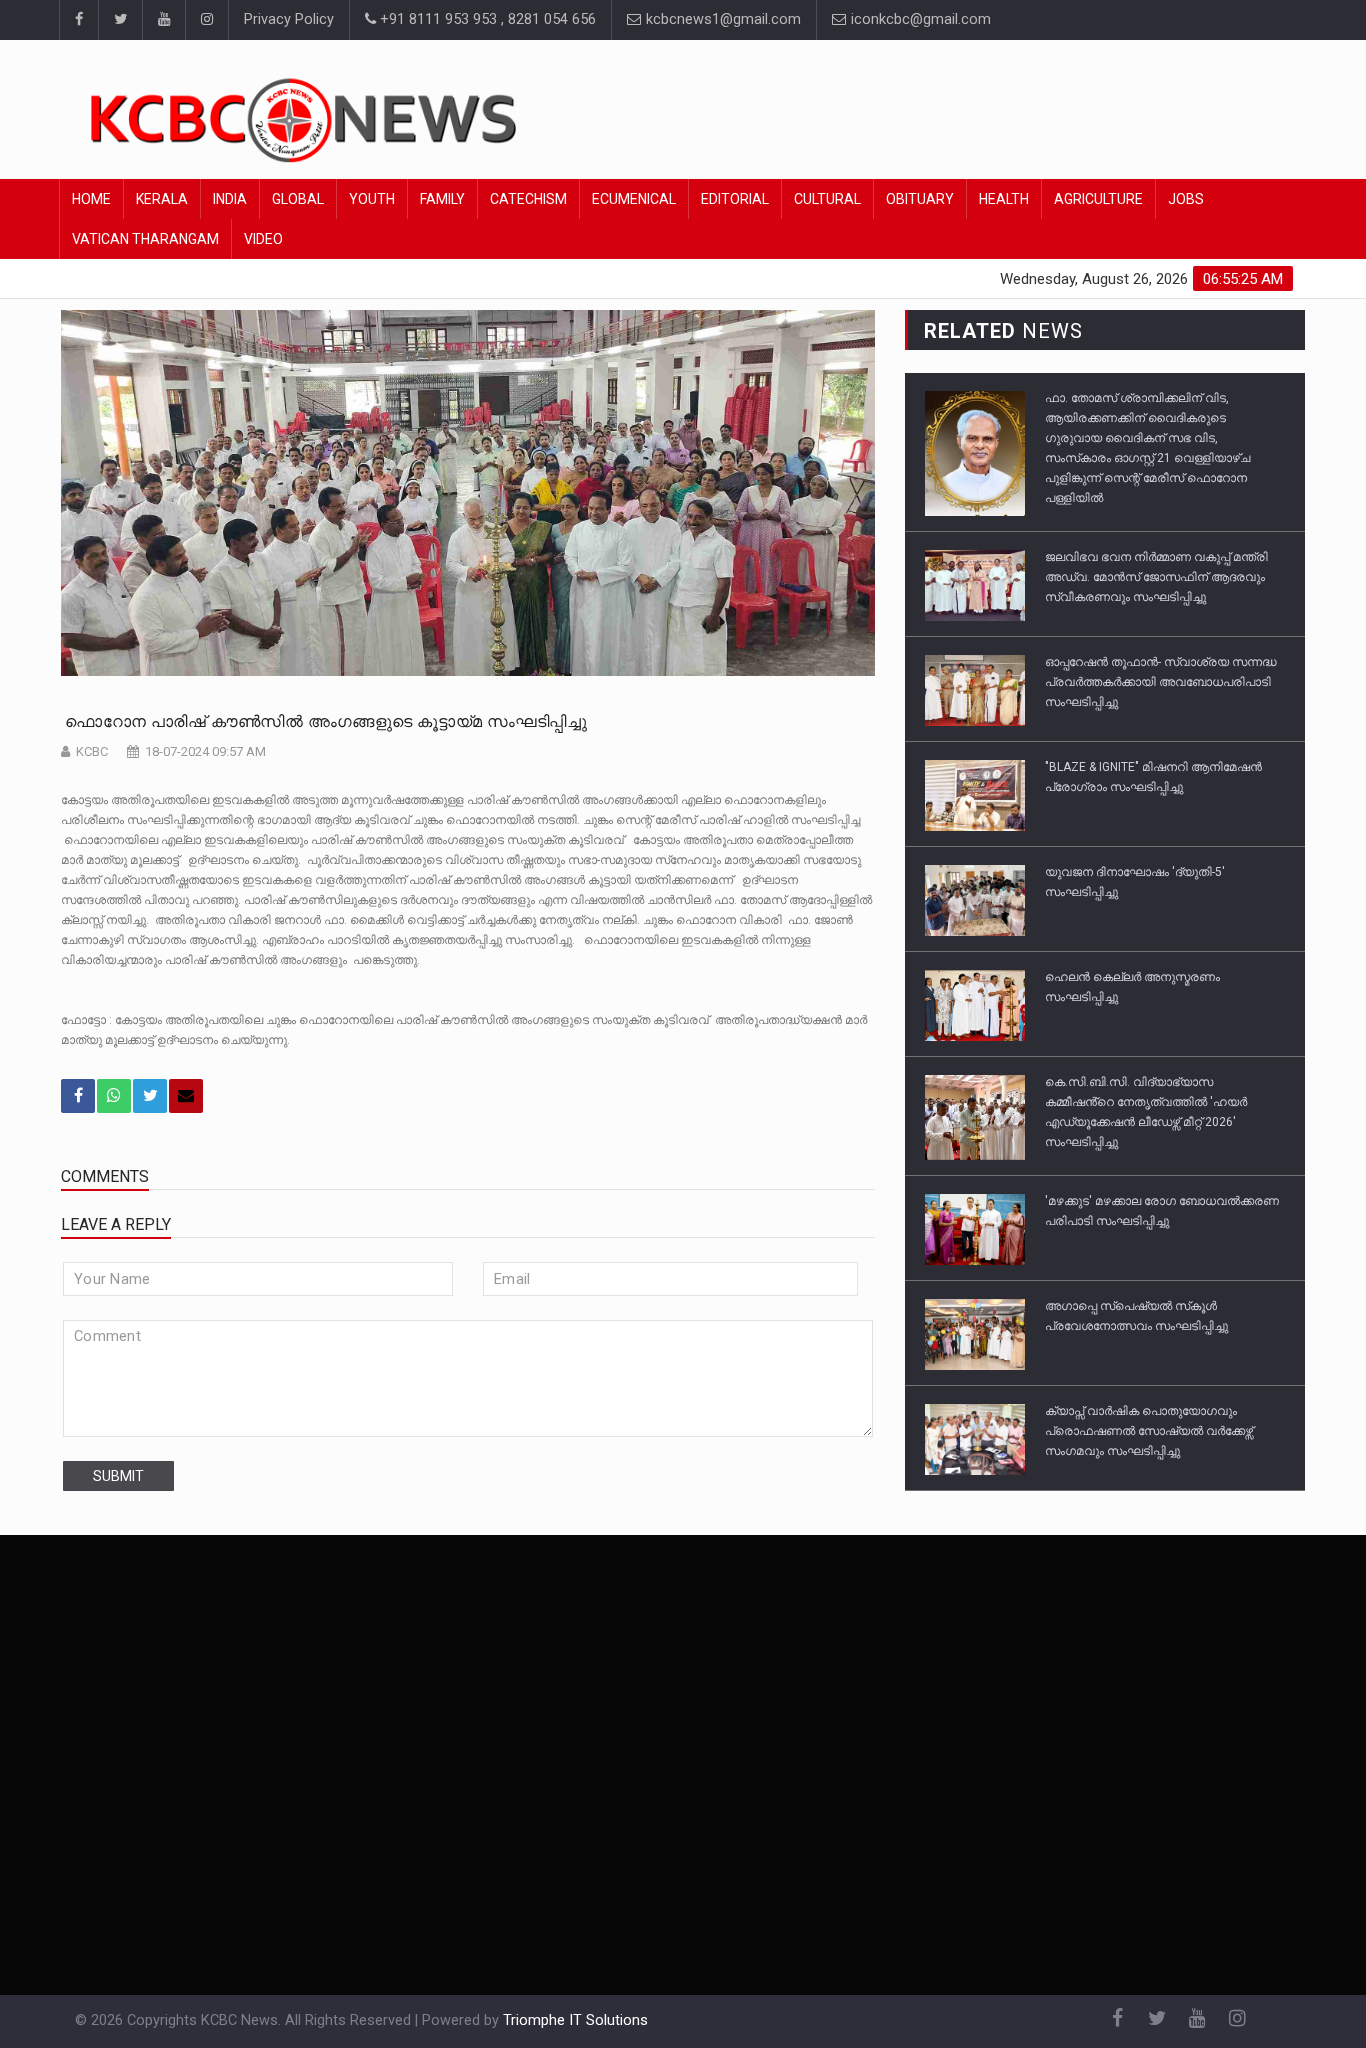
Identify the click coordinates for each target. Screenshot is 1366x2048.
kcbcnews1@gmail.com (721, 19)
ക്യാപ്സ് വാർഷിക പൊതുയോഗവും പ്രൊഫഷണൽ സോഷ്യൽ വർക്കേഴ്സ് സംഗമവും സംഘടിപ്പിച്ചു (1149, 1431)
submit (118, 1476)
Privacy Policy (289, 19)
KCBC (92, 751)
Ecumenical (634, 199)
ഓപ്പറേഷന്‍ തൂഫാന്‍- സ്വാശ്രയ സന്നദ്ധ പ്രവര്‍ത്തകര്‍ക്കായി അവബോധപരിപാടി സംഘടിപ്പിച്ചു (1161, 682)
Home (91, 199)
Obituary (920, 199)
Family (442, 199)
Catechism (528, 199)
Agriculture (1098, 199)
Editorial (735, 199)
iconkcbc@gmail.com (919, 19)
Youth (372, 199)
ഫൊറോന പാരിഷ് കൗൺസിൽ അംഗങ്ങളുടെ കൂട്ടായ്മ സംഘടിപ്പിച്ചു (324, 721)
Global (298, 199)
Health (1004, 199)
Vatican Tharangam (145, 239)
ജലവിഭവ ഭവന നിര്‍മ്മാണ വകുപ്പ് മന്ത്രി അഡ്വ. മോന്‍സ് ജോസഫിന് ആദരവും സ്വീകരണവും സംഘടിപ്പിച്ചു (1156, 577)
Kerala (162, 199)
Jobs (1186, 199)
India (230, 199)
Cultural (827, 199)
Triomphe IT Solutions (575, 2020)
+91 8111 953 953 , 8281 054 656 (486, 19)
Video (263, 239)
